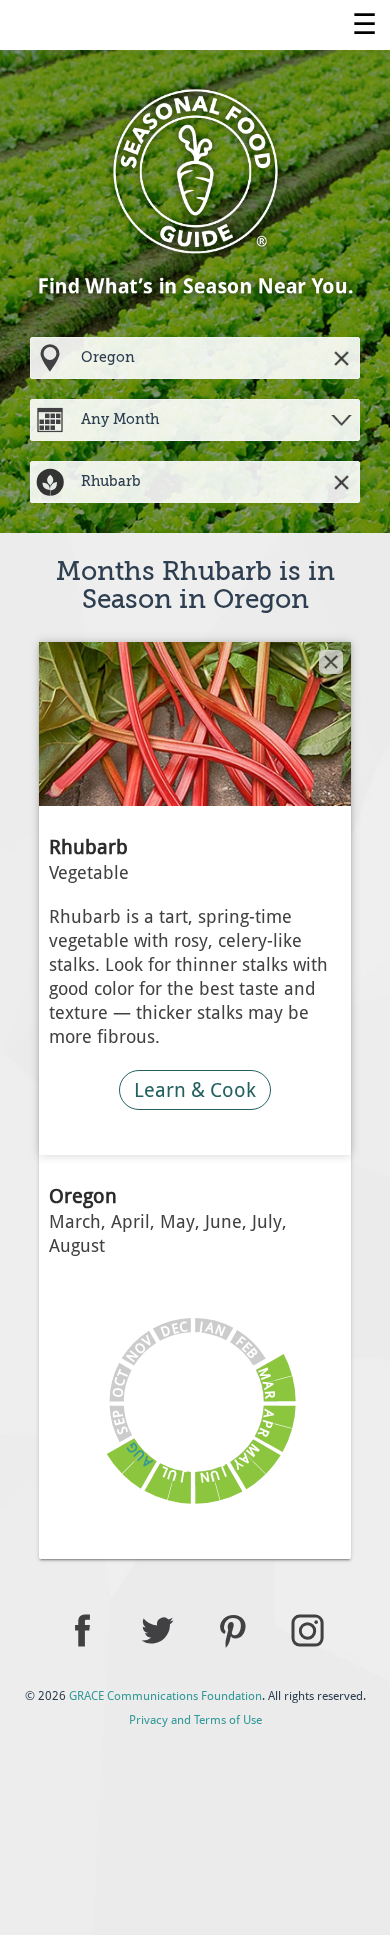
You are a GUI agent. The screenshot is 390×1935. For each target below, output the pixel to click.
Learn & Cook (195, 1090)
